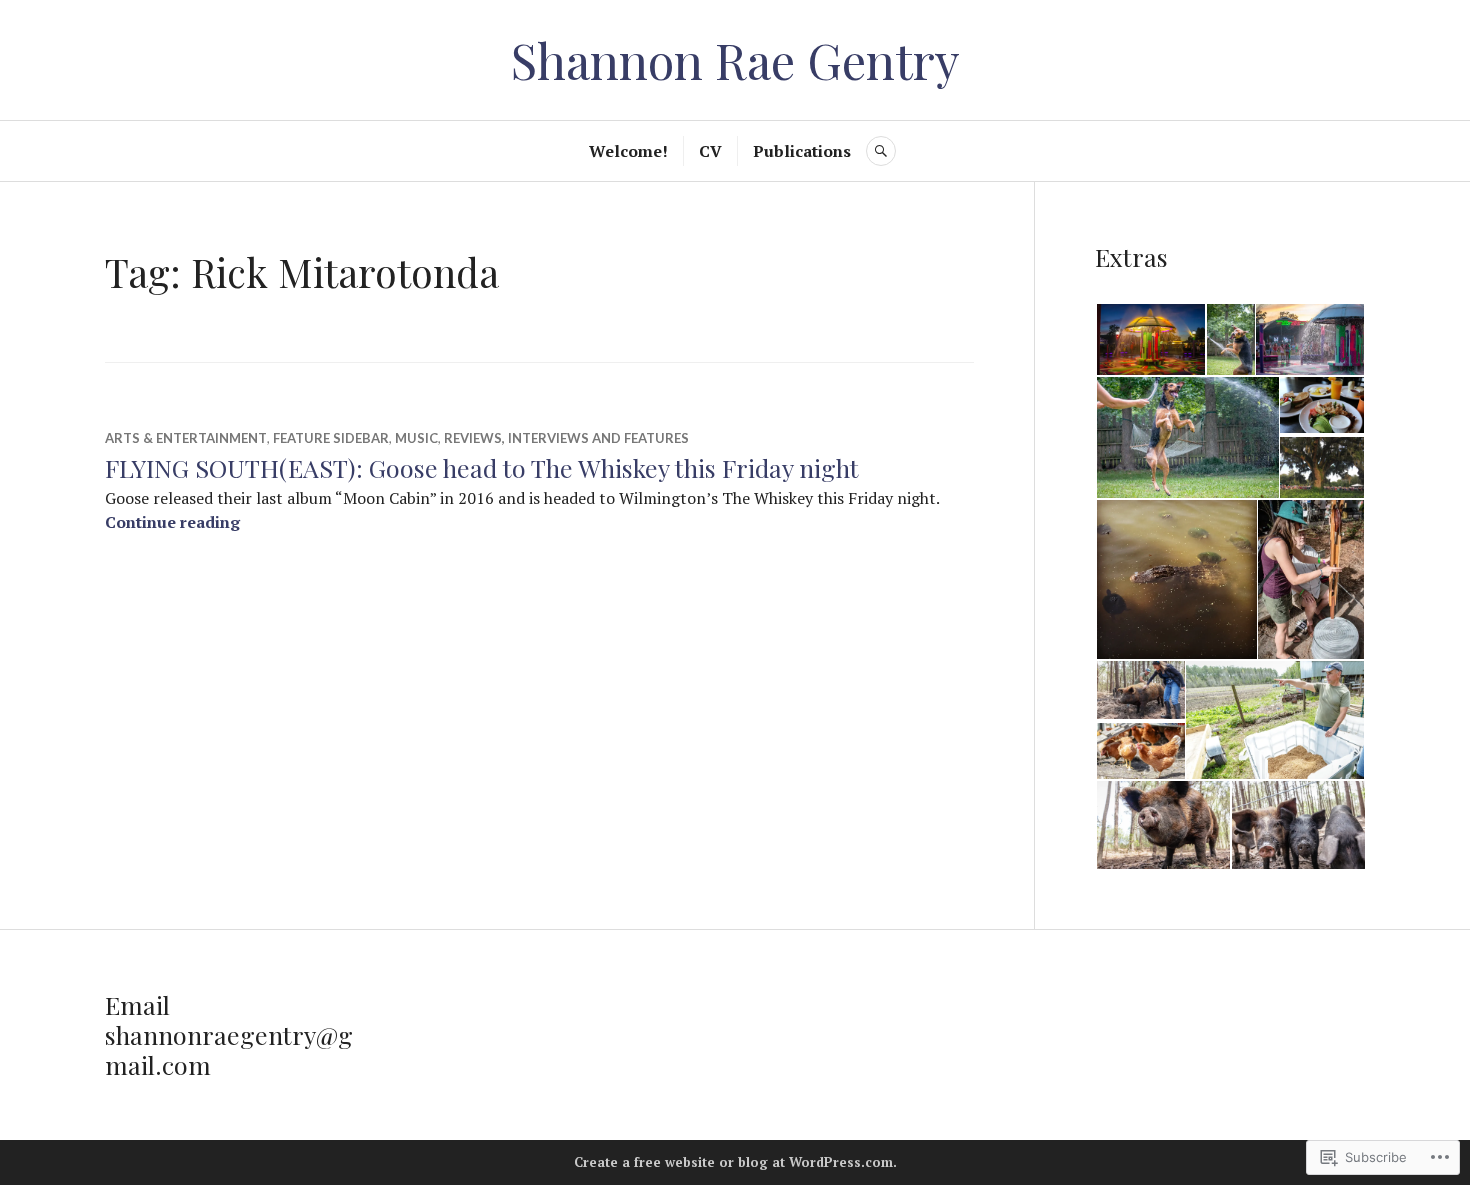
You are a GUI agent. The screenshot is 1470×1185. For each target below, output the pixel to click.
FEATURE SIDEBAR (331, 438)
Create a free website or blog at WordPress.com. (735, 1162)
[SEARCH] (881, 151)
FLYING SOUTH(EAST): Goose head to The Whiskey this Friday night (482, 467)
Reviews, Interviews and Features (566, 438)
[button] (1150, 340)
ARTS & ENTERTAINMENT (186, 438)
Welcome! (628, 151)
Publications (802, 151)
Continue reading (172, 522)
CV (710, 151)
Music (416, 438)
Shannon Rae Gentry (735, 59)
